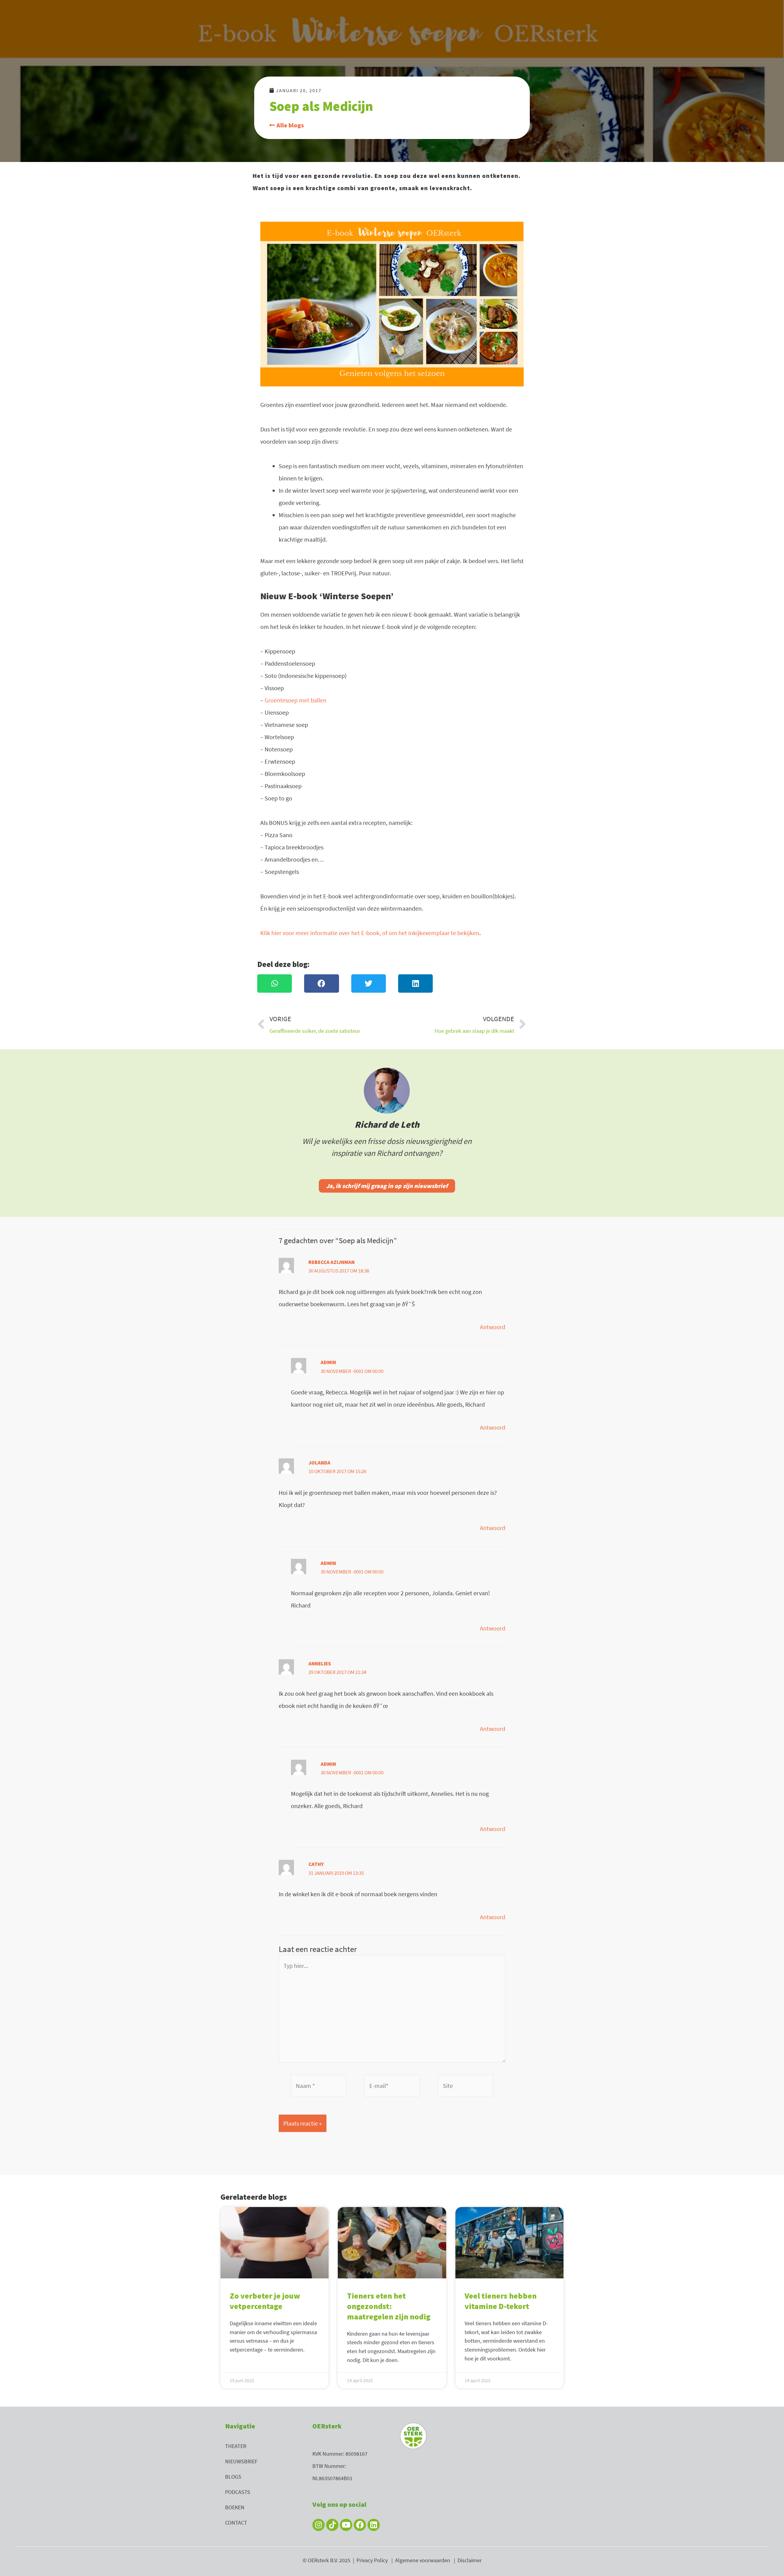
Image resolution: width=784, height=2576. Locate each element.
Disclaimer (470, 2560)
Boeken (235, 2507)
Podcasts (238, 2492)
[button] (275, 983)
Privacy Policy (372, 2560)
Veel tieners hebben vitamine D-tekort (501, 2301)
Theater (236, 2446)
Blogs (233, 2477)
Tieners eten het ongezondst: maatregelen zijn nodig (389, 2306)
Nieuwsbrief (241, 2461)
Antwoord (493, 1327)
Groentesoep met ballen (296, 700)
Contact (236, 2523)
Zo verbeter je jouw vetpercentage (265, 2301)
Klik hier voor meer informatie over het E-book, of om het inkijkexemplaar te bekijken (370, 933)
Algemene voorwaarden (423, 2560)
